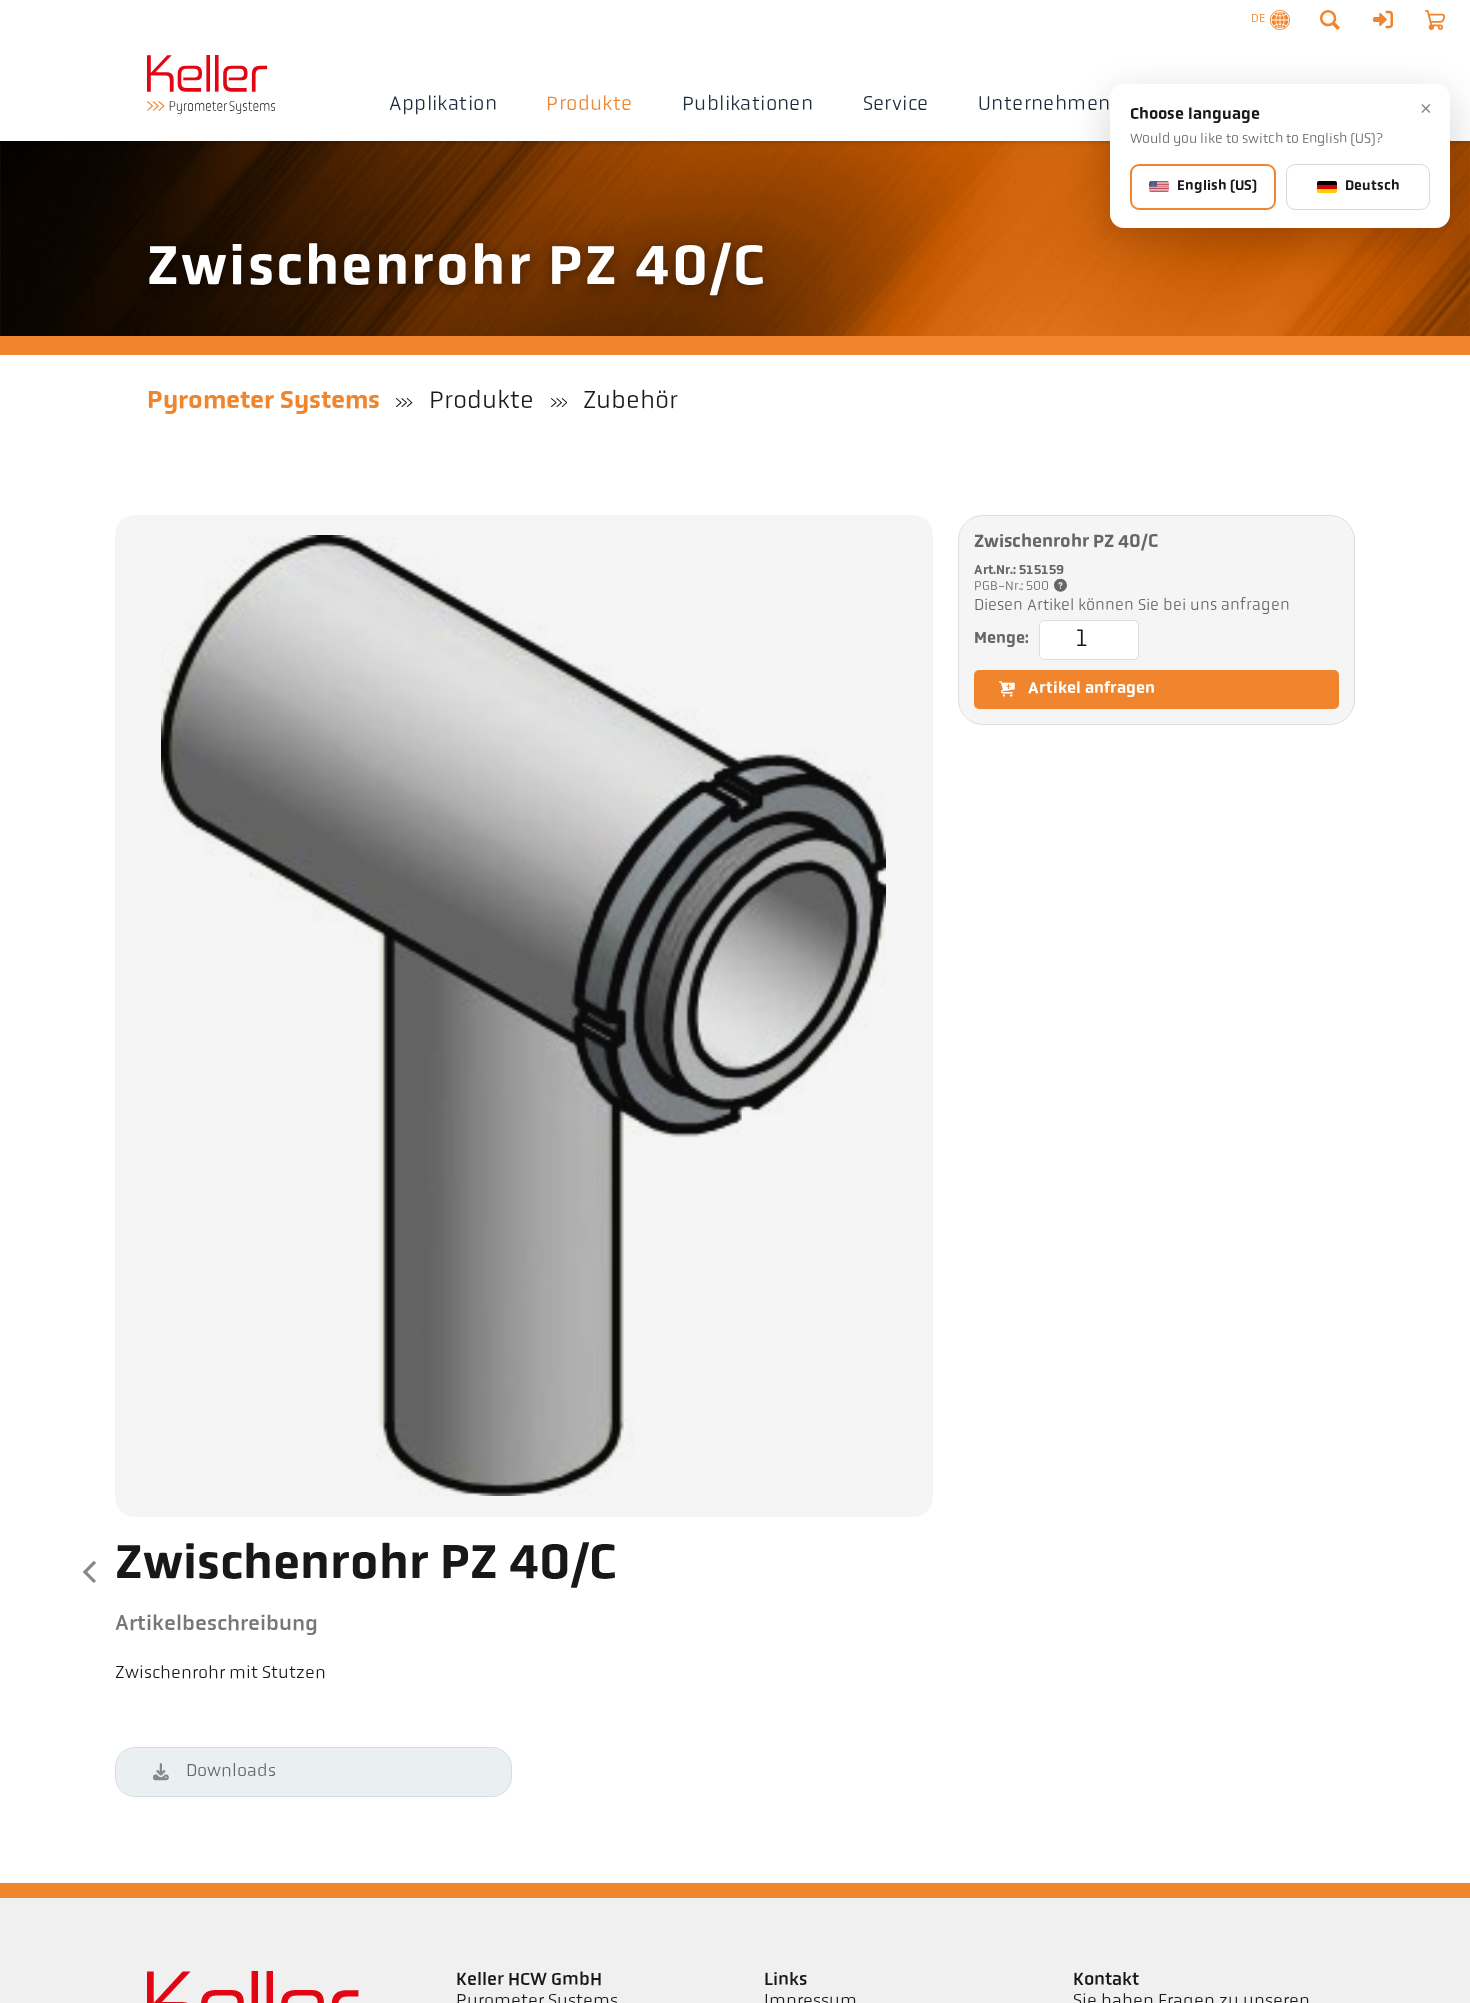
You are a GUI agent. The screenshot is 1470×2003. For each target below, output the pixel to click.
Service (896, 105)
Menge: (1001, 639)
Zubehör (630, 401)
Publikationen (747, 105)
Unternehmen (1044, 105)
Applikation (442, 105)
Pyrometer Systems (263, 401)
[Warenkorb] (1435, 20)
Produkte (589, 105)
